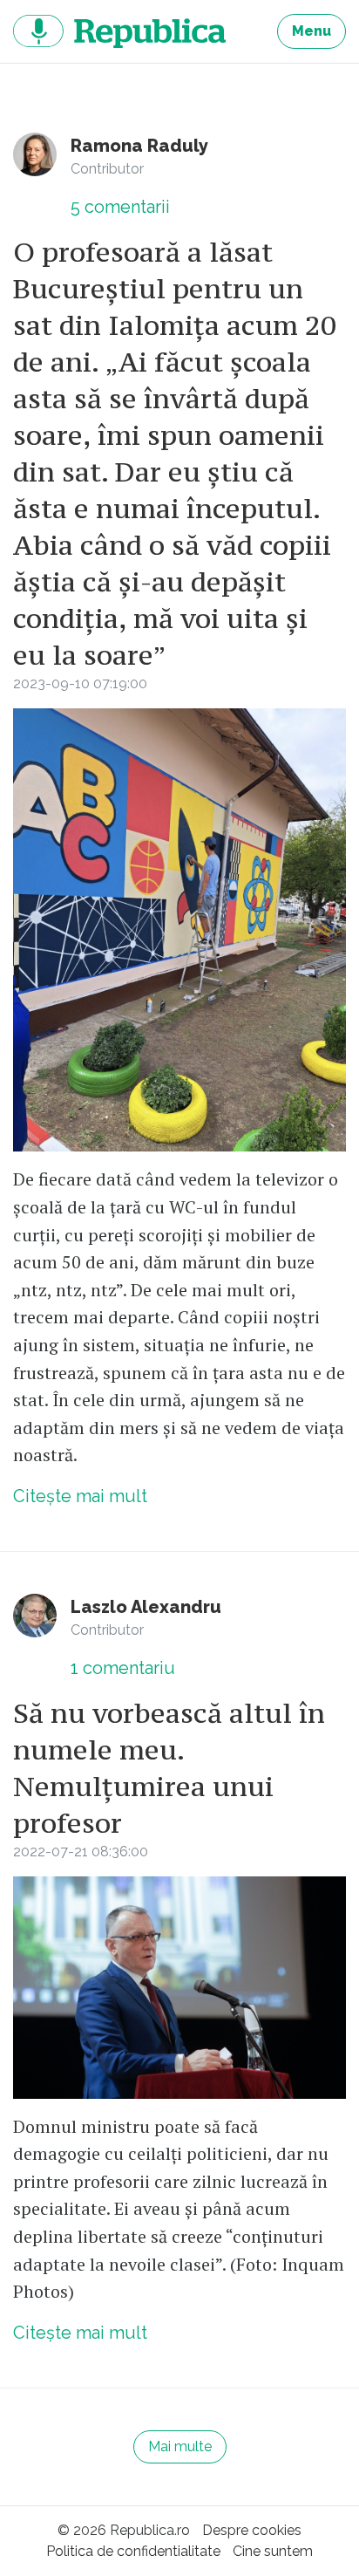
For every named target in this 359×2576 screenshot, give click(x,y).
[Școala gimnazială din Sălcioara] (179, 930)
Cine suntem (273, 2551)
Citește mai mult (80, 1496)
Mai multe (180, 2446)
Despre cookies (252, 2530)
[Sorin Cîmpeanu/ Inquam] (179, 1988)
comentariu (123, 1668)
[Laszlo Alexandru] (35, 1616)
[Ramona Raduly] (35, 154)
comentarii (120, 207)
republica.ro (119, 31)
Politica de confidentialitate (133, 2551)
